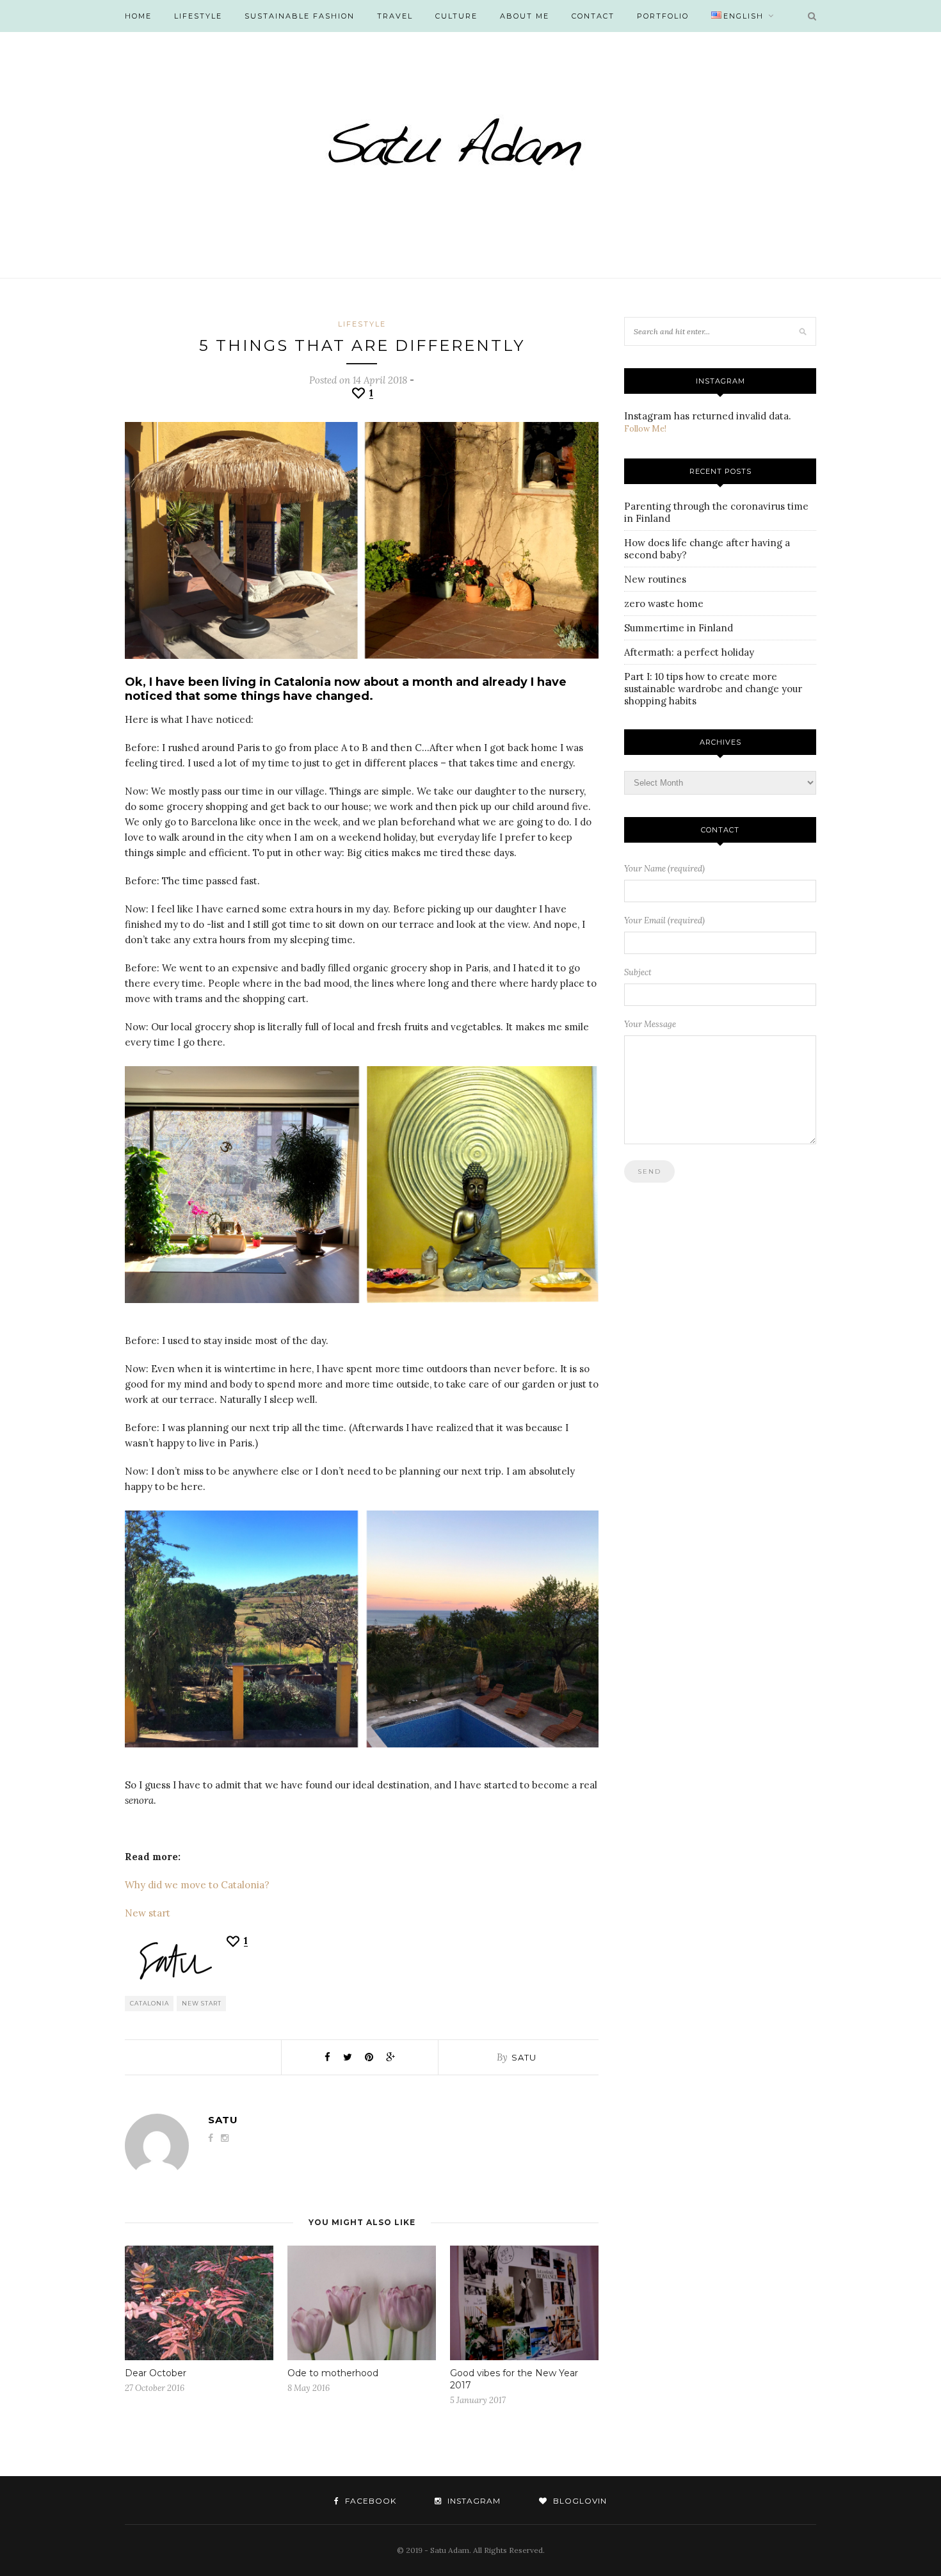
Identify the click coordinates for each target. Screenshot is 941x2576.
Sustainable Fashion (300, 16)
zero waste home (664, 603)
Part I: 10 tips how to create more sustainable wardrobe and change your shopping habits (713, 689)
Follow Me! (645, 429)
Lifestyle (198, 16)
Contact (593, 16)
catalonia (149, 2003)
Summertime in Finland (679, 628)
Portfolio (663, 16)
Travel (395, 16)
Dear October (156, 2373)
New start (148, 1913)
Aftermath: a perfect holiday (689, 652)
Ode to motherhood (333, 2373)
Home (138, 16)
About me (525, 16)
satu (524, 2057)
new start (202, 2003)
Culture (456, 16)
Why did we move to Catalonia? (197, 1885)
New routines (655, 579)
